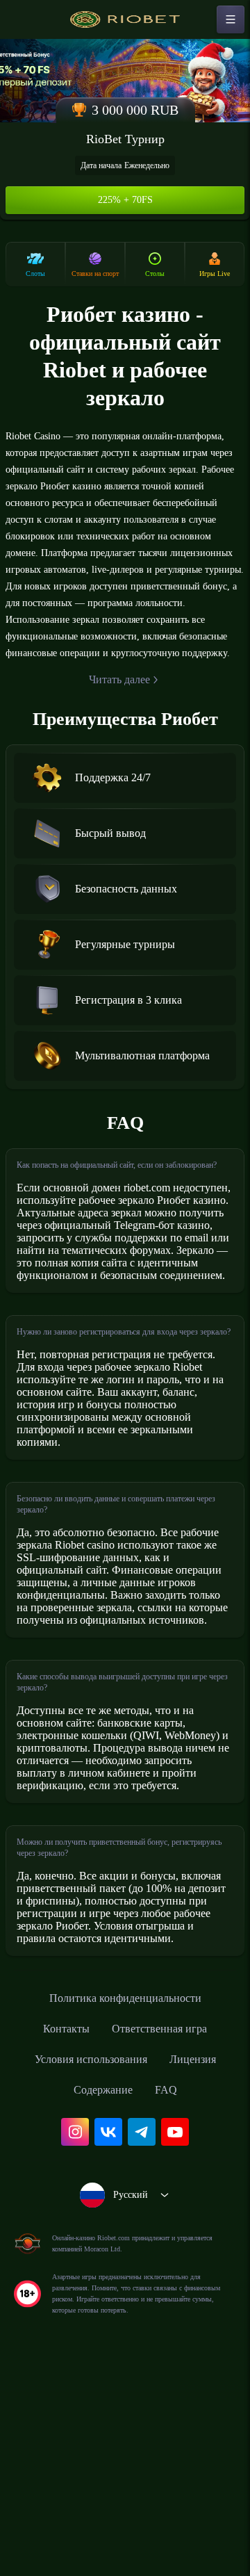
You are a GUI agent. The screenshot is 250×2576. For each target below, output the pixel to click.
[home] (125, 19)
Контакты (59, 2233)
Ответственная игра (163, 2233)
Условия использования (87, 2264)
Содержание (103, 2294)
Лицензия (202, 2264)
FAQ (171, 2294)
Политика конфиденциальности (125, 2203)
